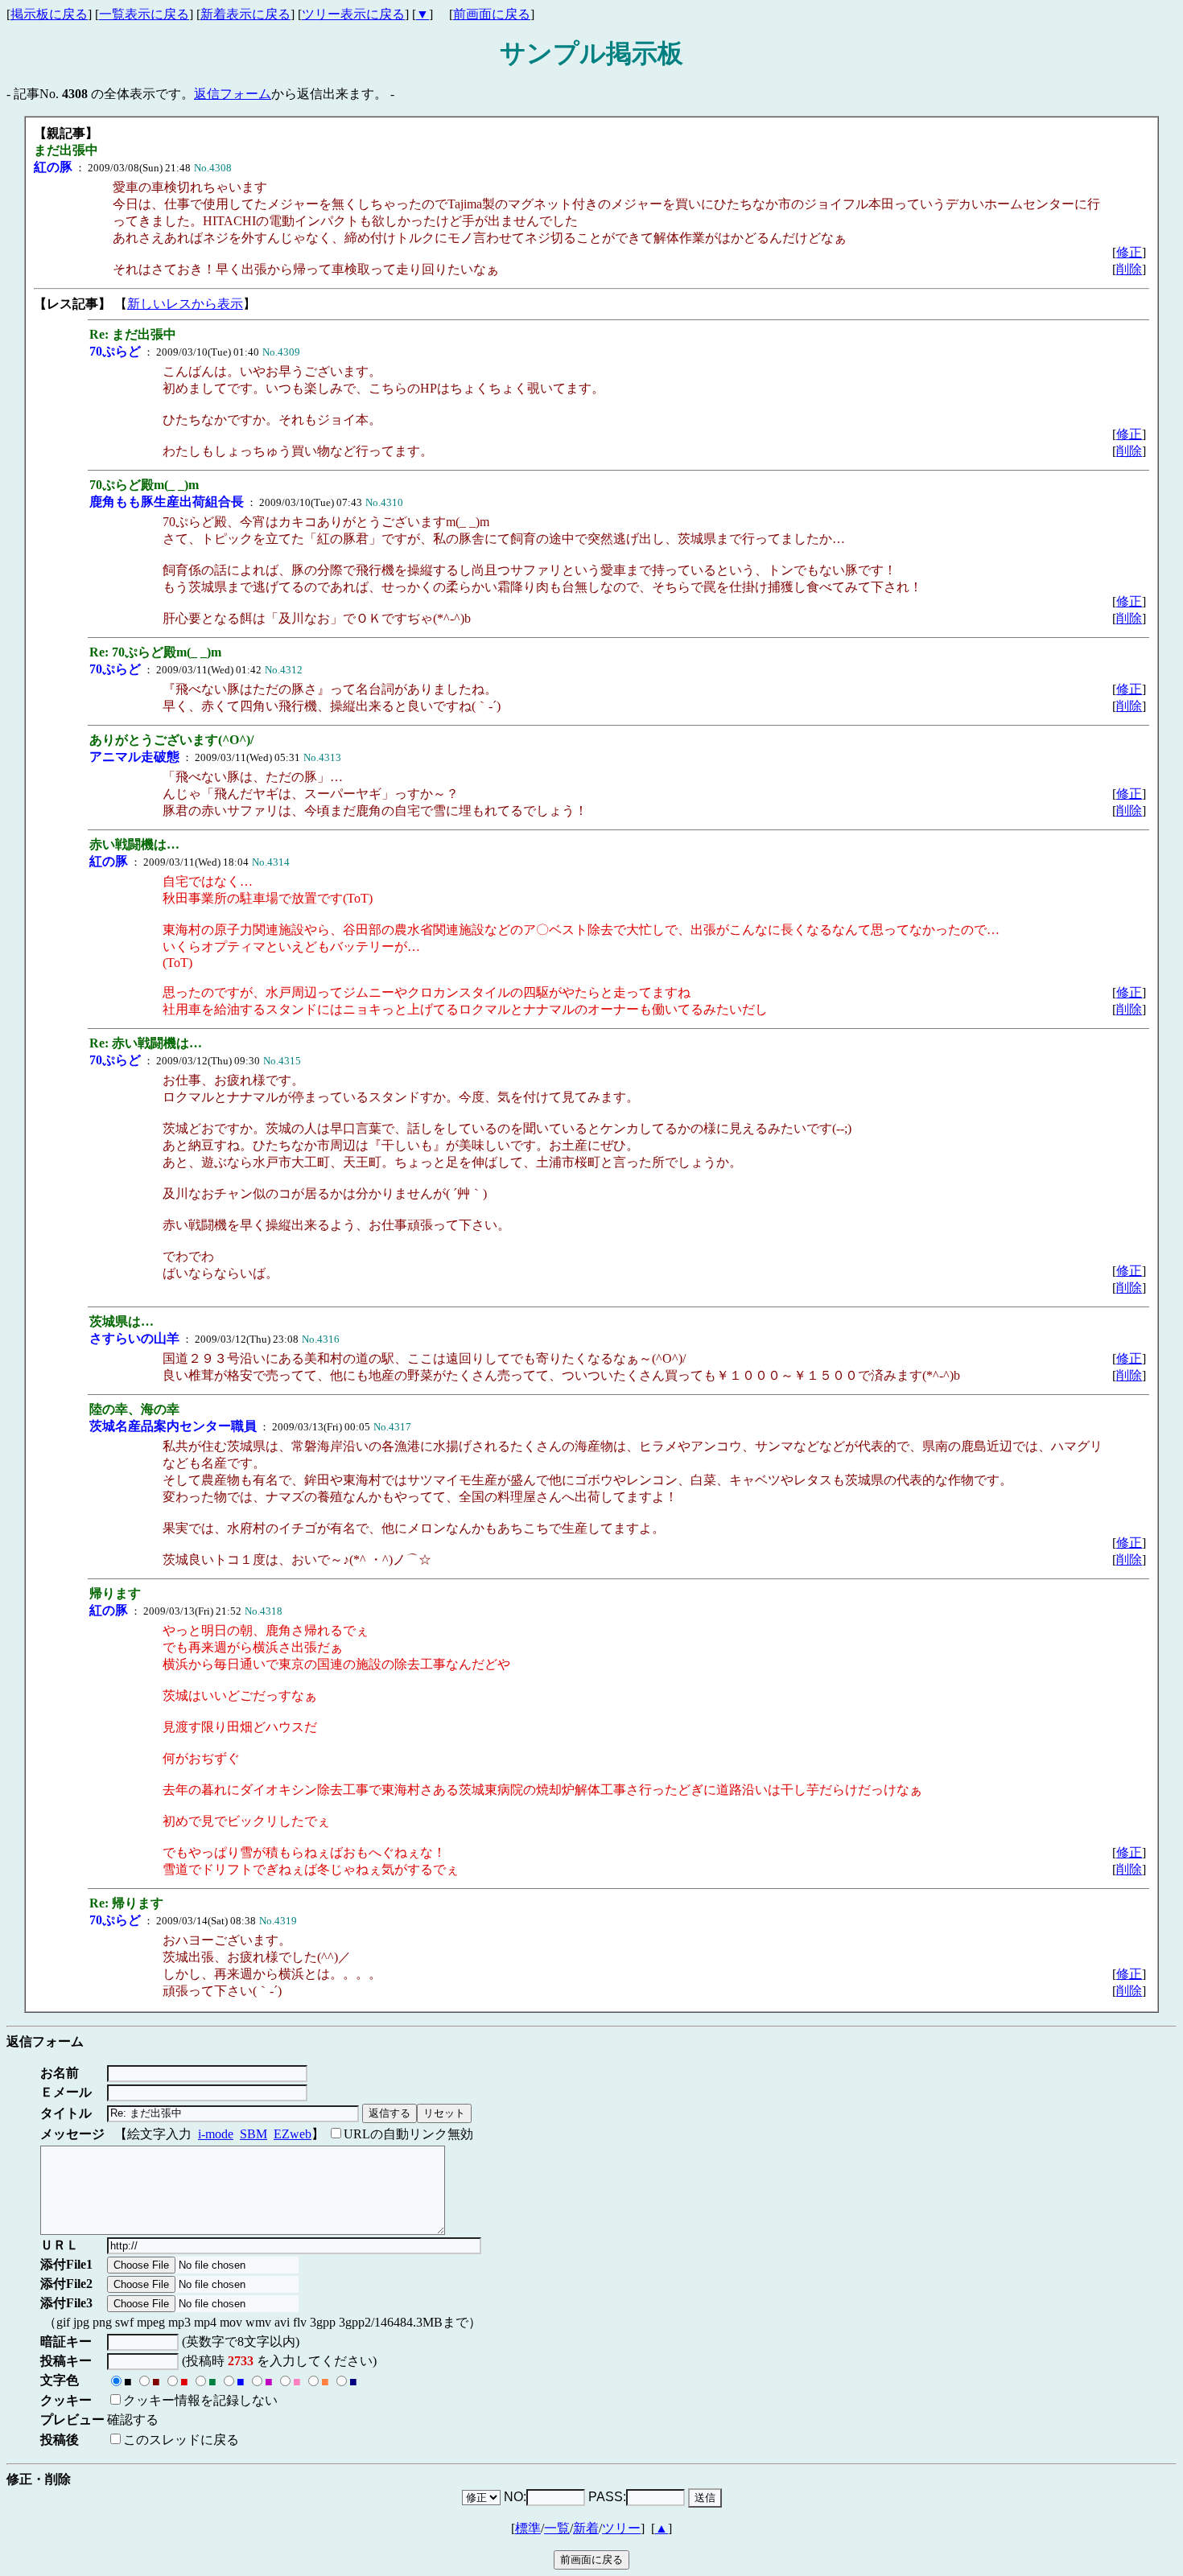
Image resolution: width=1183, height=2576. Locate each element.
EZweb (293, 2134)
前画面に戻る (492, 14)
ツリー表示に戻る (353, 14)
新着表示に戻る (245, 14)
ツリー (621, 2528)
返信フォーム (233, 94)
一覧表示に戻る (144, 14)
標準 (528, 2528)
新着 (586, 2528)
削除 (1129, 269)
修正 (1129, 252)
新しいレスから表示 (185, 304)
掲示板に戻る (49, 14)
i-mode (216, 2134)
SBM (253, 2134)
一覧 (557, 2528)
